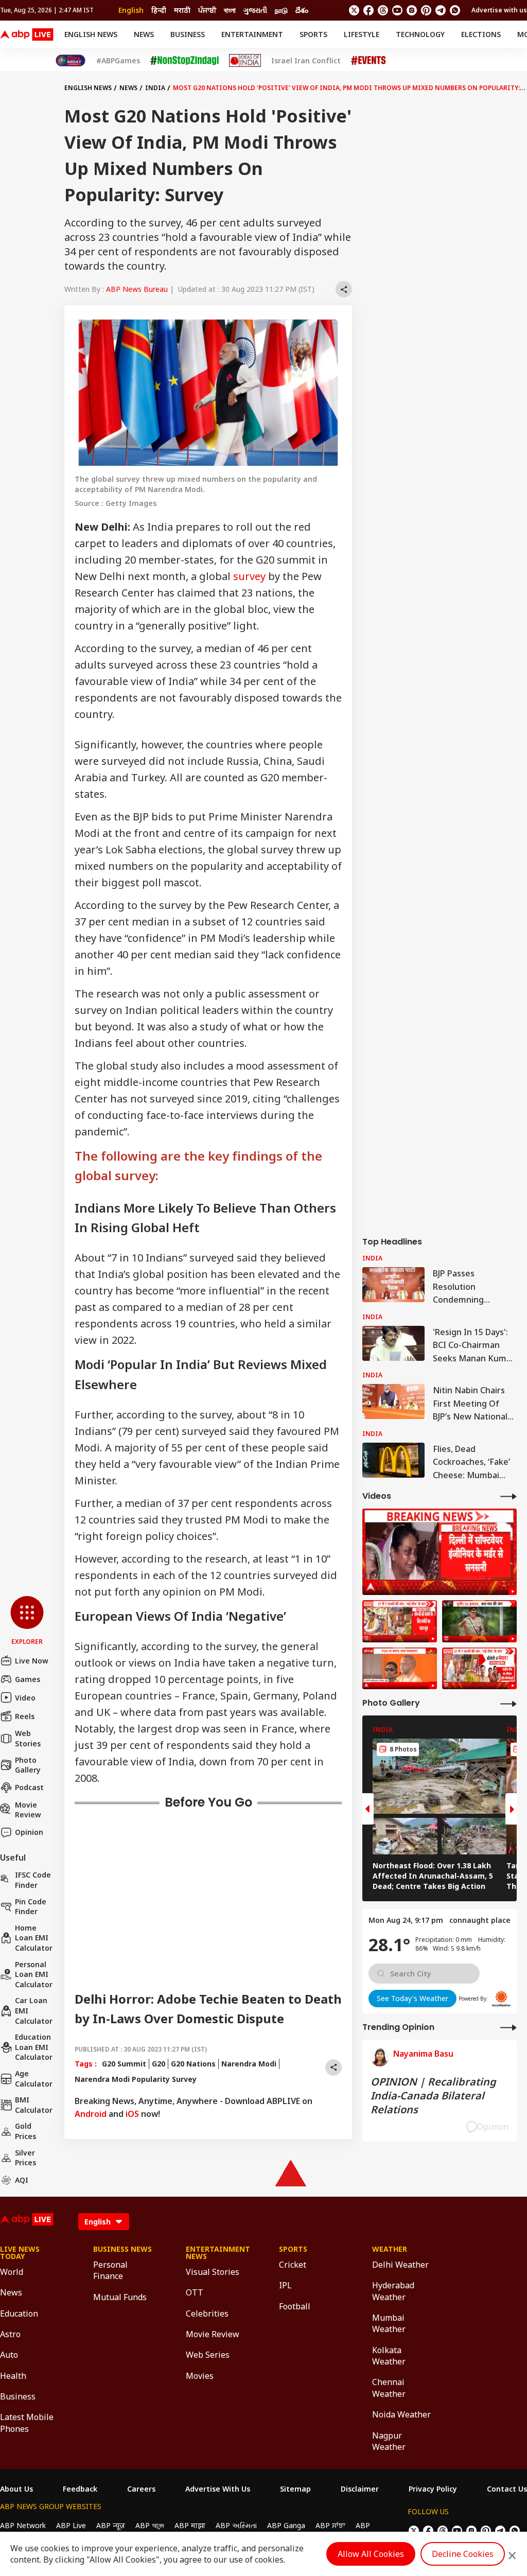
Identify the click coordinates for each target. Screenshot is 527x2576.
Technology (420, 34)
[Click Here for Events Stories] (368, 60)
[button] (27, 1621)
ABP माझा (190, 2525)
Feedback (80, 2489)
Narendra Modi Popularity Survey (136, 2079)
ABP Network (23, 2525)
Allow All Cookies (371, 2554)
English (131, 10)
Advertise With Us (218, 2489)
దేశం (302, 10)
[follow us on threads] (383, 10)
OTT (195, 2292)
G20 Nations (193, 2064)
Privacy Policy (433, 2489)
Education (19, 2314)
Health (13, 2376)
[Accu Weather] (501, 1999)
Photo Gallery (28, 1765)
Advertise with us (499, 10)
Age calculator (34, 2079)
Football (295, 2306)
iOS (132, 2114)
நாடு (281, 10)
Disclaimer (360, 2489)
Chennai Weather (389, 2388)
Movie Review (28, 1810)
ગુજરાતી (255, 10)
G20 (159, 2064)
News (144, 34)
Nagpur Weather (389, 2441)
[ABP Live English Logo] (27, 34)
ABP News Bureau (137, 289)
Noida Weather (401, 2414)
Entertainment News (217, 2253)
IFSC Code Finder (33, 1880)
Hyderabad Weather (393, 2291)
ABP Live (71, 2525)
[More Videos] (508, 1496)
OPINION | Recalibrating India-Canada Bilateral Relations (433, 2096)
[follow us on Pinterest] (426, 10)
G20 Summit (124, 2064)
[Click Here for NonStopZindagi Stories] (185, 61)
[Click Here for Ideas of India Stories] (245, 60)
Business (188, 34)
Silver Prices (25, 2158)
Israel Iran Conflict (306, 61)
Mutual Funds (120, 2297)
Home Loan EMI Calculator (34, 1938)
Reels (25, 1716)
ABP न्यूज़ (111, 2525)
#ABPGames (118, 61)
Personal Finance (110, 2270)
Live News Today (20, 2253)
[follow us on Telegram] (441, 10)
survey (249, 576)
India (155, 88)
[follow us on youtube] (397, 10)
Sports (313, 34)
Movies (200, 2376)
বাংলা (230, 10)
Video (25, 1698)
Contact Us (507, 2489)
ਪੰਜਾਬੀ (207, 10)
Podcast (29, 1787)
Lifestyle (362, 34)
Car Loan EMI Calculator (34, 2010)
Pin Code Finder (31, 1907)
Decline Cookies (463, 2554)
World (12, 2272)
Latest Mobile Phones (27, 2423)
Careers (141, 2489)
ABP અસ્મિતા (236, 2525)
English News (91, 34)
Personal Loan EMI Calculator (34, 1974)
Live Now (32, 1661)
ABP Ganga (286, 2525)
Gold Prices (25, 2131)
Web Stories (28, 1738)
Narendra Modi (249, 2064)
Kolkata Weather (389, 2356)
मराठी (182, 10)
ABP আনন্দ (150, 2525)
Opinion (29, 1832)
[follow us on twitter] (354, 10)
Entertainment (252, 34)
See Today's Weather (412, 1998)
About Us (16, 2489)
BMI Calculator (34, 2105)
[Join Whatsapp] (455, 10)
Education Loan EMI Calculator (34, 2047)
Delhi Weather (400, 2265)
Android (91, 2114)
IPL (285, 2285)
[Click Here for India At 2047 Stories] (71, 60)
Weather (390, 2249)
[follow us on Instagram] (412, 10)
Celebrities (207, 2314)
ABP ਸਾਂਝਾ (330, 2525)
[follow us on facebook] (368, 10)
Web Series (208, 2355)
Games (28, 1679)
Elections (481, 34)
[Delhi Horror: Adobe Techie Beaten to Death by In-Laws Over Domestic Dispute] (440, 1552)
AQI (22, 2180)
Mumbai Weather (389, 2323)
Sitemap (295, 2489)
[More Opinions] (508, 2027)
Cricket (293, 2265)
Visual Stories (213, 2272)
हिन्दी (159, 10)
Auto (9, 2355)
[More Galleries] (508, 1703)
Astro (10, 2334)
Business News (122, 2249)
